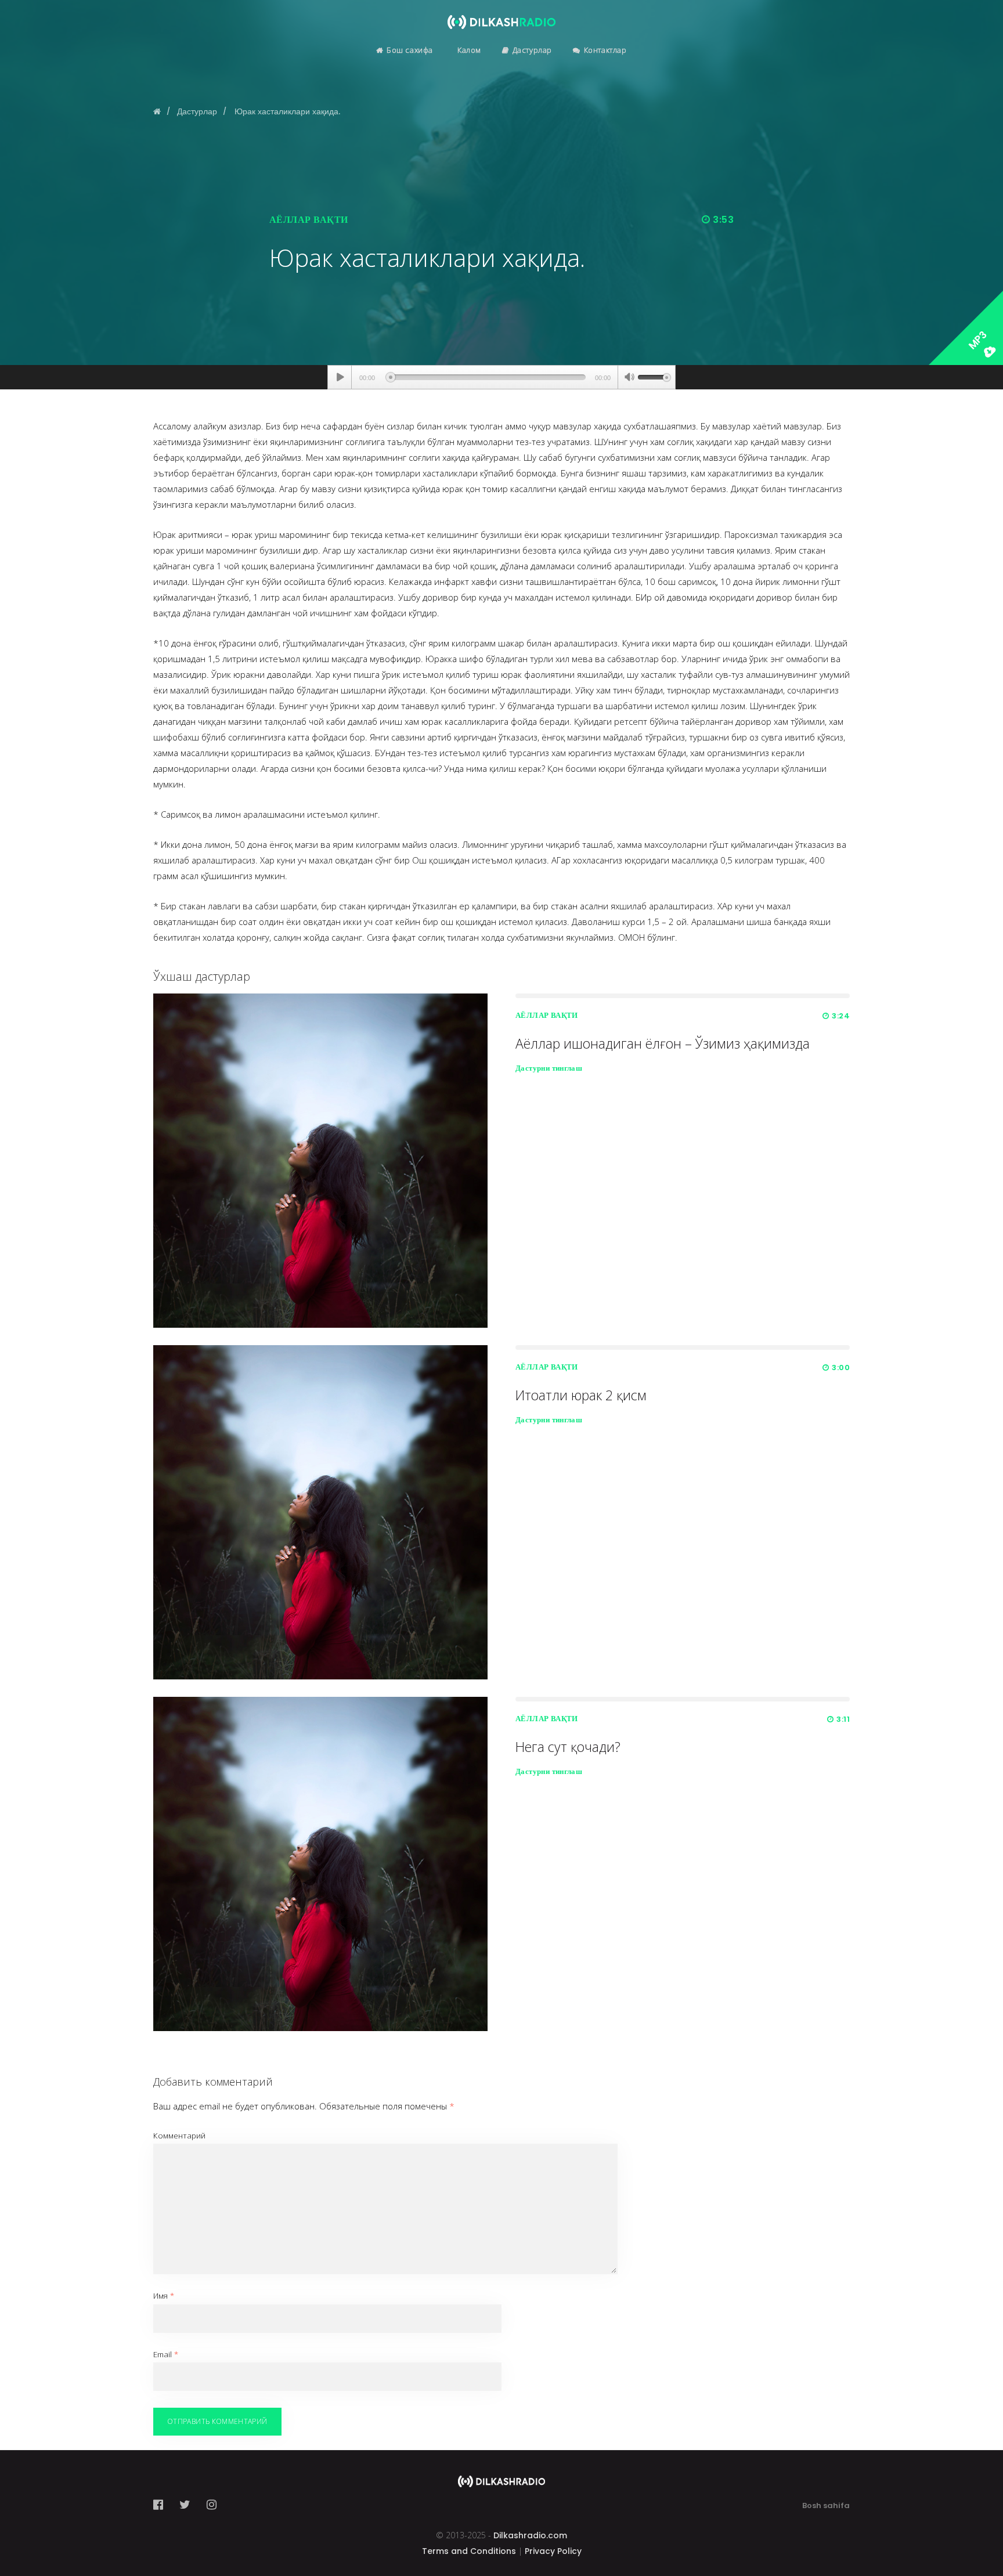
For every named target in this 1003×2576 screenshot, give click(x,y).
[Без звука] (629, 378)
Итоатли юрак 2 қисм (581, 1395)
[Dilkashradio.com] (501, 15)
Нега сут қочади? (568, 1747)
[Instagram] (212, 2505)
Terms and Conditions (469, 2551)
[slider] (654, 376)
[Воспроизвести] (340, 377)
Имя (164, 2296)
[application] (501, 377)
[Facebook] (162, 2505)
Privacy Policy (553, 2551)
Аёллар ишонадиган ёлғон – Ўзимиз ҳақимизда (663, 1043)
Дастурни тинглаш (549, 1068)
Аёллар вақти (309, 220)
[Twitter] (185, 2505)
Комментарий (179, 2136)
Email (166, 2354)
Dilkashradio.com (530, 2535)
